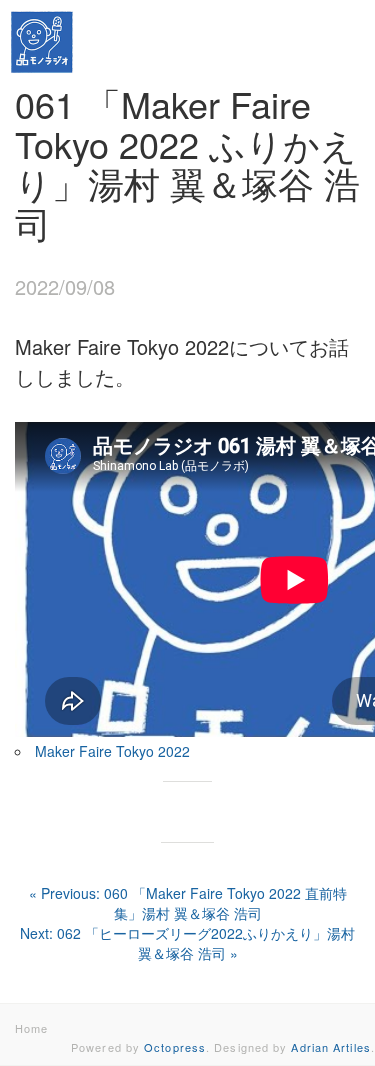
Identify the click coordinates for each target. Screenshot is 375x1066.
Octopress (175, 1047)
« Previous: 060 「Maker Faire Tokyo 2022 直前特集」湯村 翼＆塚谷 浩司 (188, 903)
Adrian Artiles (330, 1047)
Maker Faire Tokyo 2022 (112, 751)
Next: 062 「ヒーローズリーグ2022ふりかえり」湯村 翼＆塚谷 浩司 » (187, 943)
